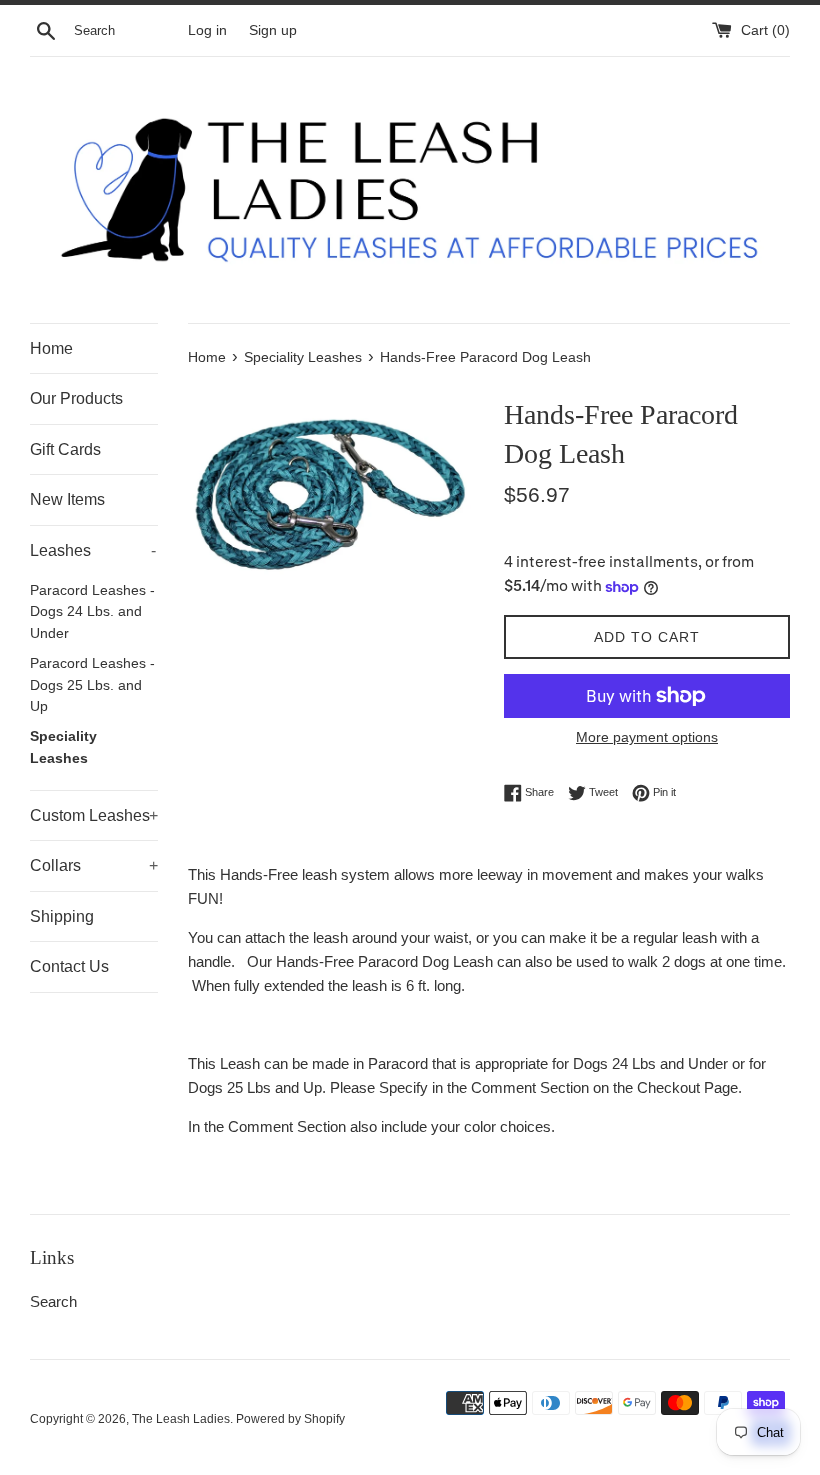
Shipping (62, 916)
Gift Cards (65, 449)
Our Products (76, 398)
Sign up (273, 30)
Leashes (93, 550)
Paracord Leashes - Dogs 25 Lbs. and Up (92, 685)
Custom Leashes (94, 815)
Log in (207, 30)
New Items (67, 499)
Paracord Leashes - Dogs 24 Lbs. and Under (92, 612)
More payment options (647, 737)
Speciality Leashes (63, 747)
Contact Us (69, 966)
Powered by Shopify (290, 1419)
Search (53, 1301)
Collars (94, 865)
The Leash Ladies (181, 1419)
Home (51, 348)
